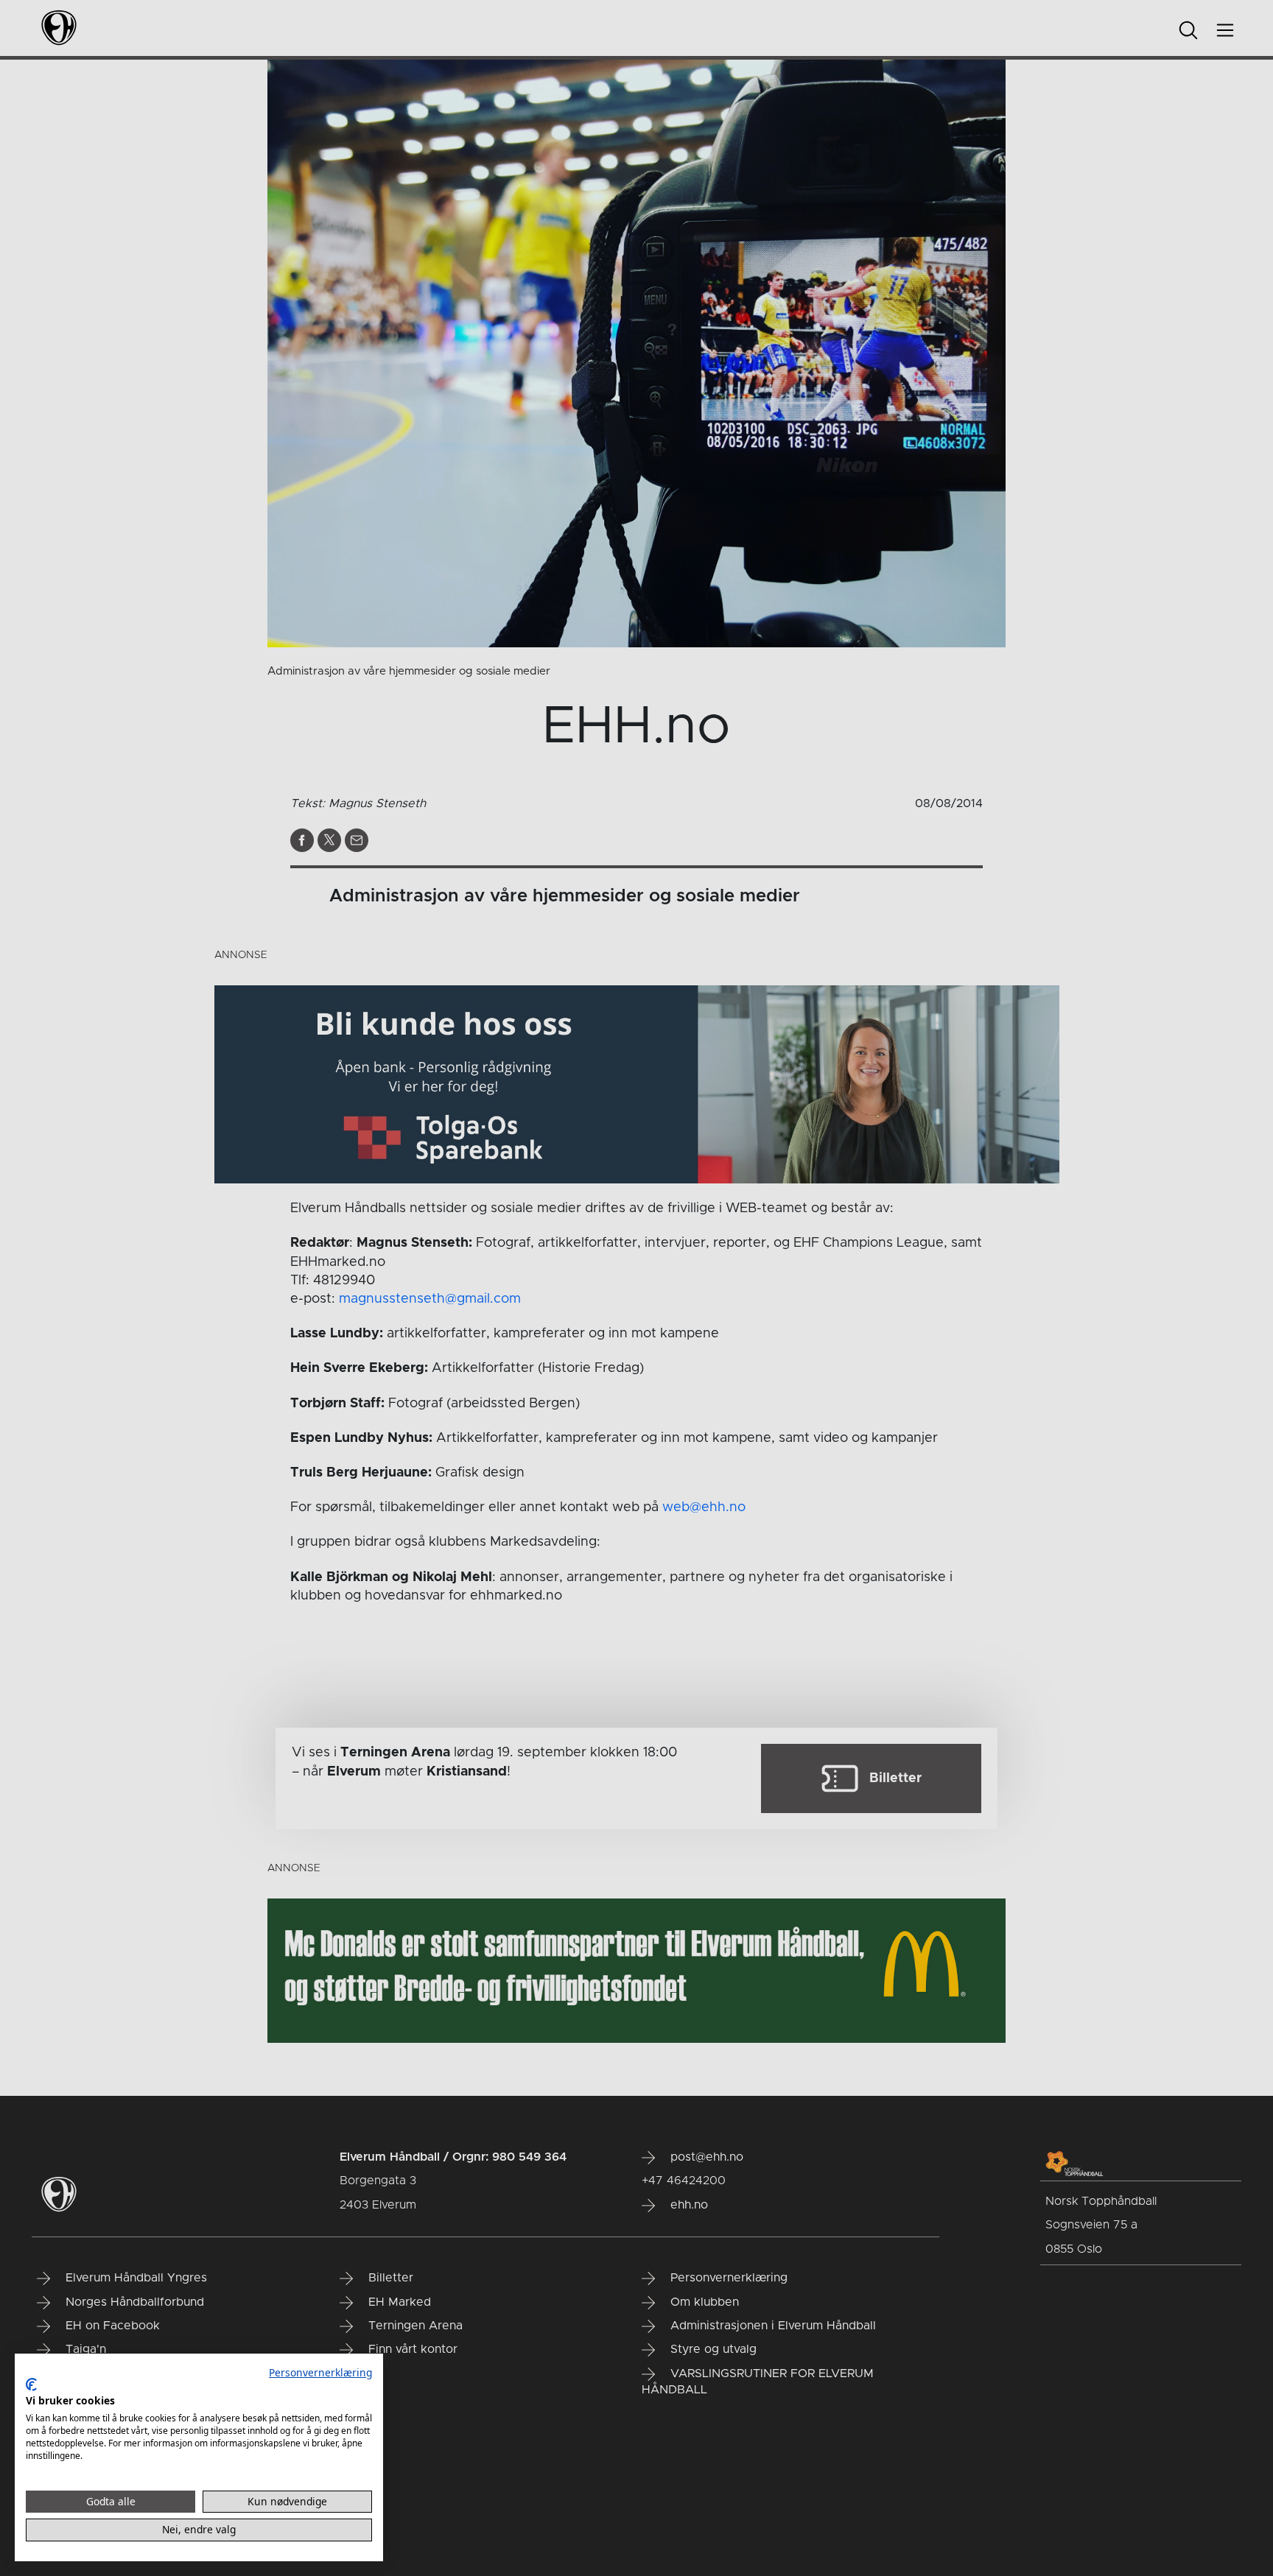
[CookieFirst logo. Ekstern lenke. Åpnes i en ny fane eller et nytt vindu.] (31, 2385)
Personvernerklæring (320, 2372)
